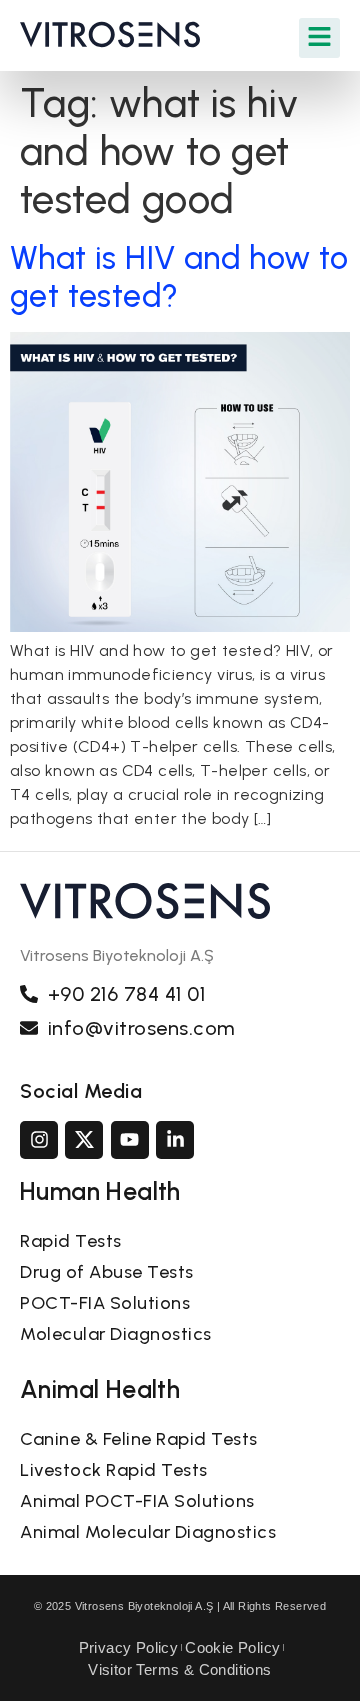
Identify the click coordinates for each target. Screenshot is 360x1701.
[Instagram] (39, 1140)
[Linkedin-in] (175, 1140)
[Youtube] (130, 1140)
